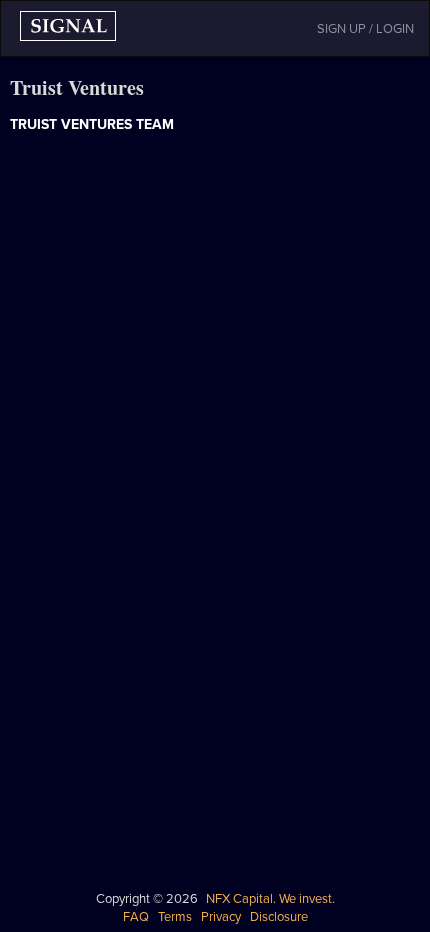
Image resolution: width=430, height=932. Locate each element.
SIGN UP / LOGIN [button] (365, 29)
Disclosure (279, 917)
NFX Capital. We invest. (270, 899)
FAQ (136, 917)
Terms (175, 917)
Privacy (221, 917)
